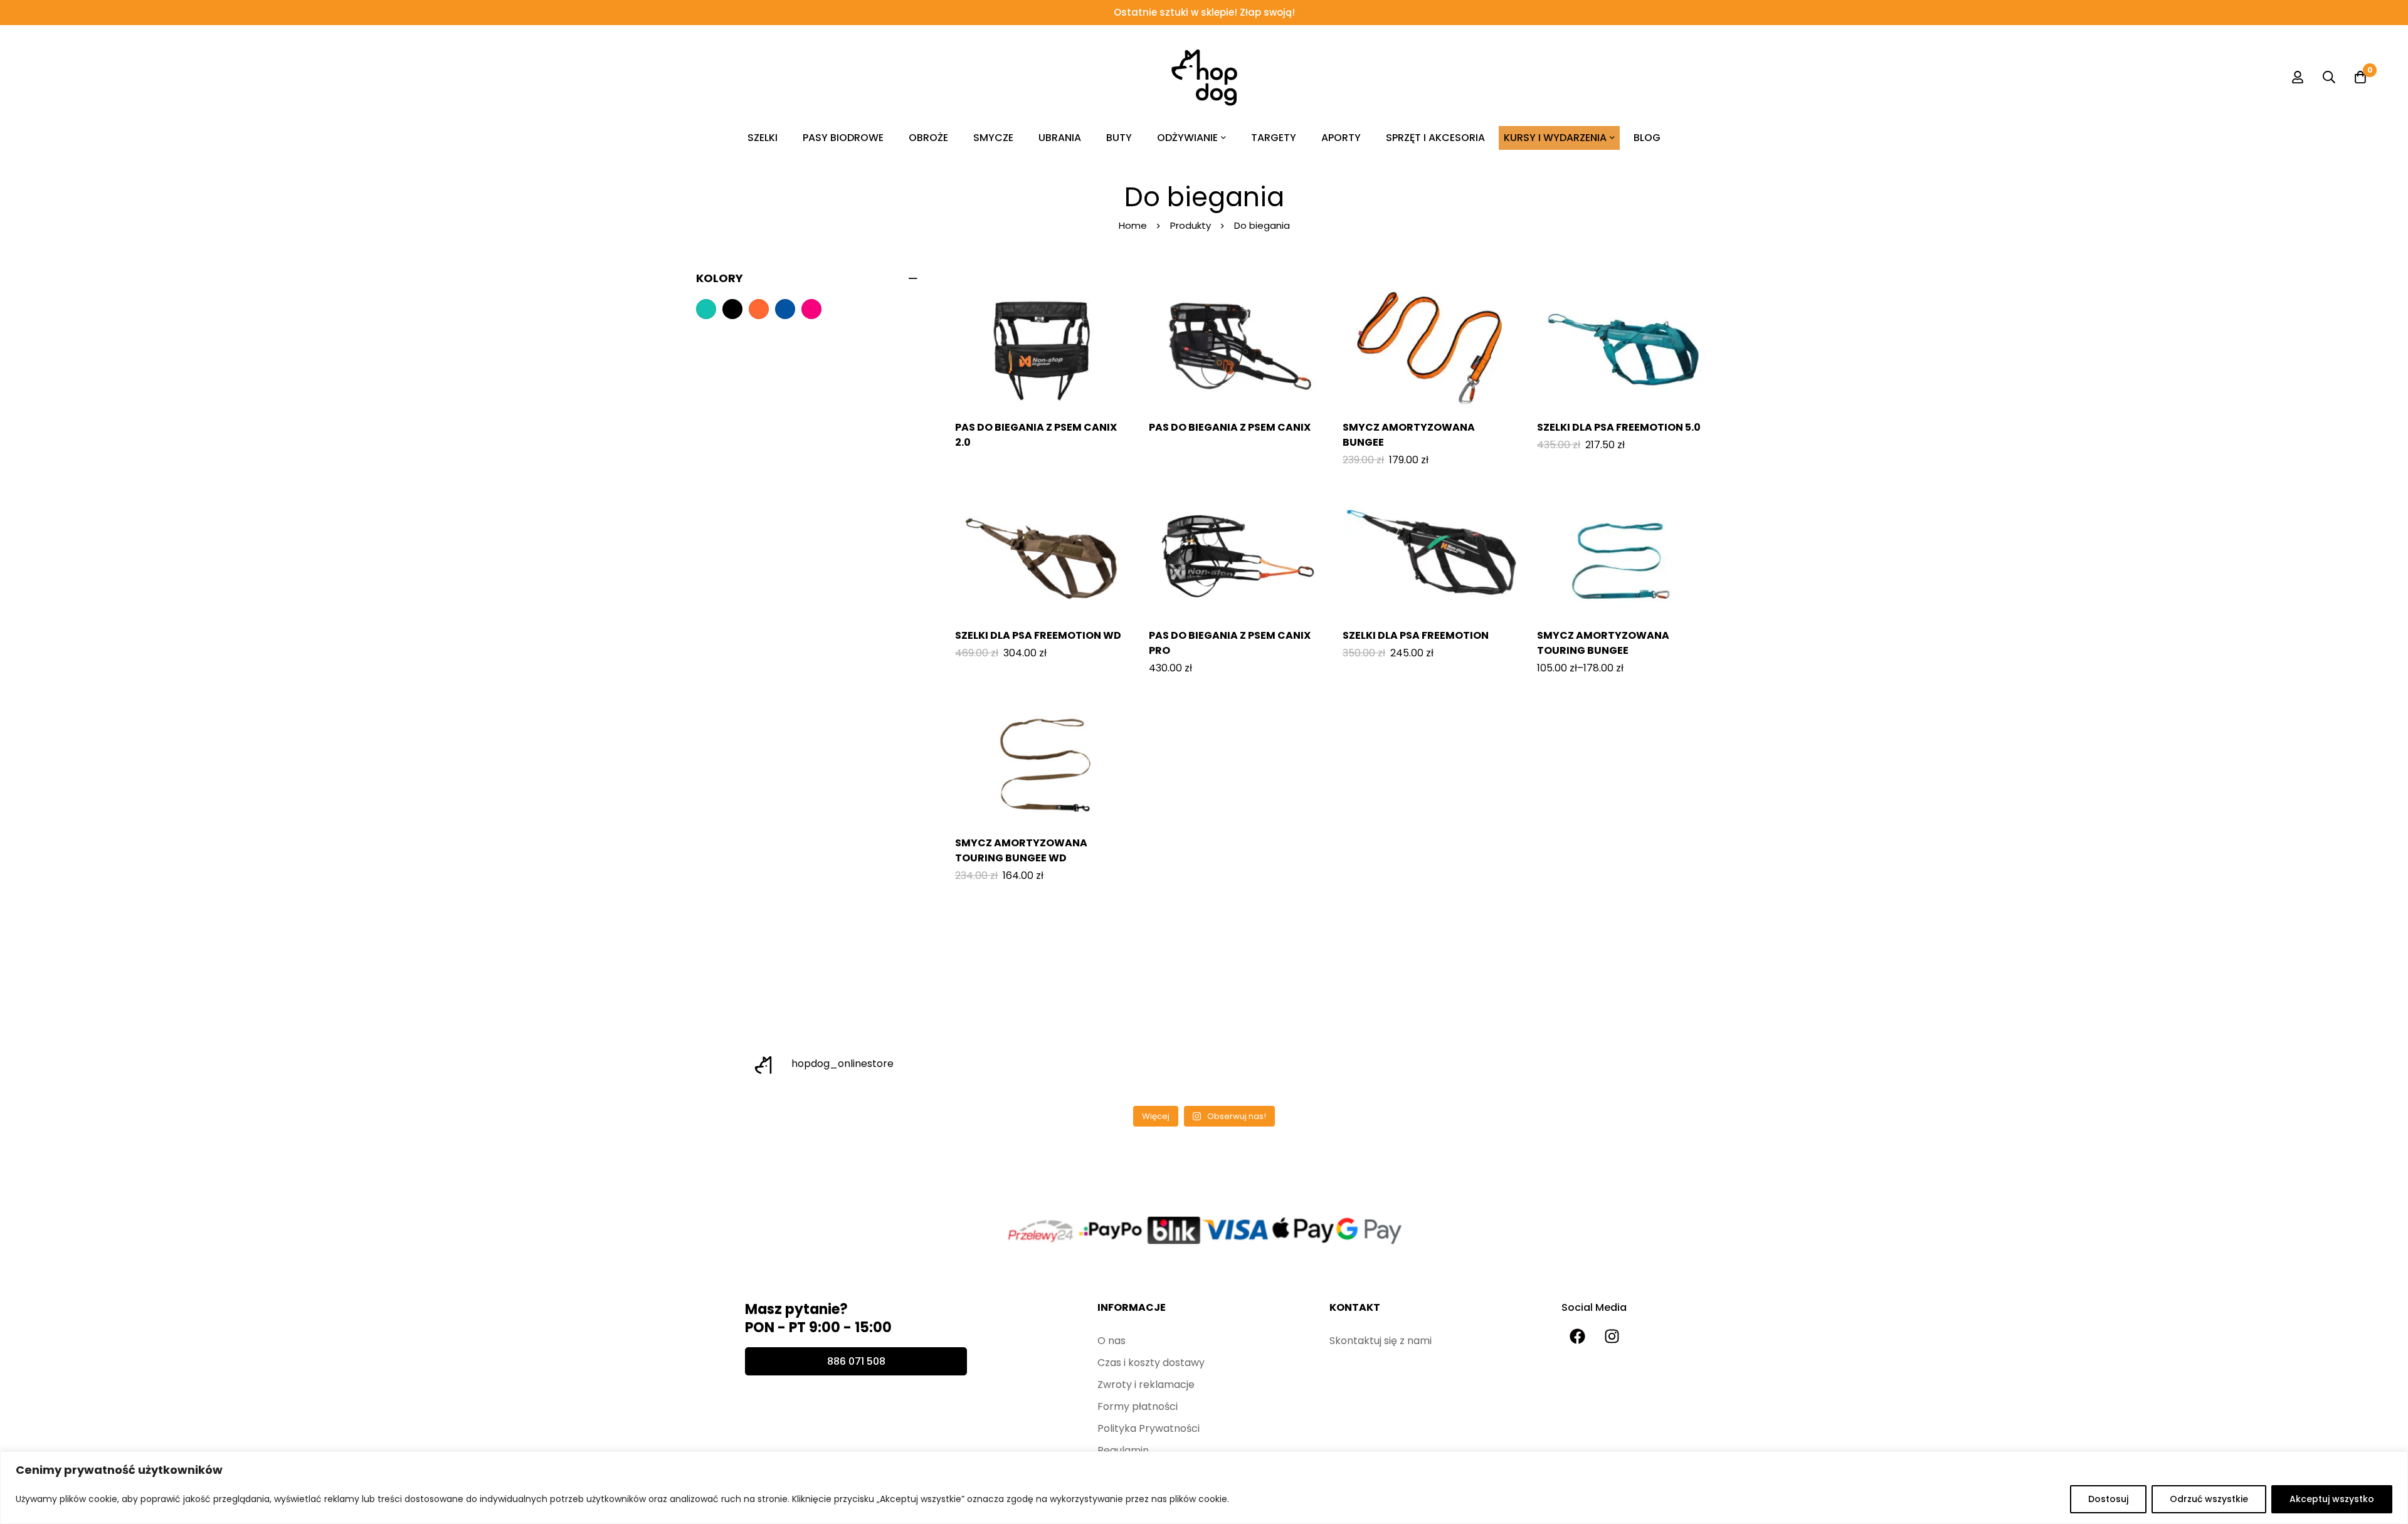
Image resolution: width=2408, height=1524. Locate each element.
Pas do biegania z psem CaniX (1230, 427)
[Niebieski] (785, 309)
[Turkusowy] (706, 309)
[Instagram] (1612, 1336)
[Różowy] (811, 309)
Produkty (1191, 225)
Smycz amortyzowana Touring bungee (1603, 643)
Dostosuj (2108, 1499)
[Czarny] (732, 309)
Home (1133, 225)
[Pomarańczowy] (759, 309)
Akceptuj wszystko (2332, 1499)
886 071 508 (856, 1361)
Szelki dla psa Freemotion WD (1038, 635)
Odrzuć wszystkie (2209, 1499)
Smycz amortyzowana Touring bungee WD (1021, 850)
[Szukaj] (2329, 77)
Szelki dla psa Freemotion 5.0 (1619, 427)
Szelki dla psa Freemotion (1416, 635)
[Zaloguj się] (2298, 77)
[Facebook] (1577, 1336)
